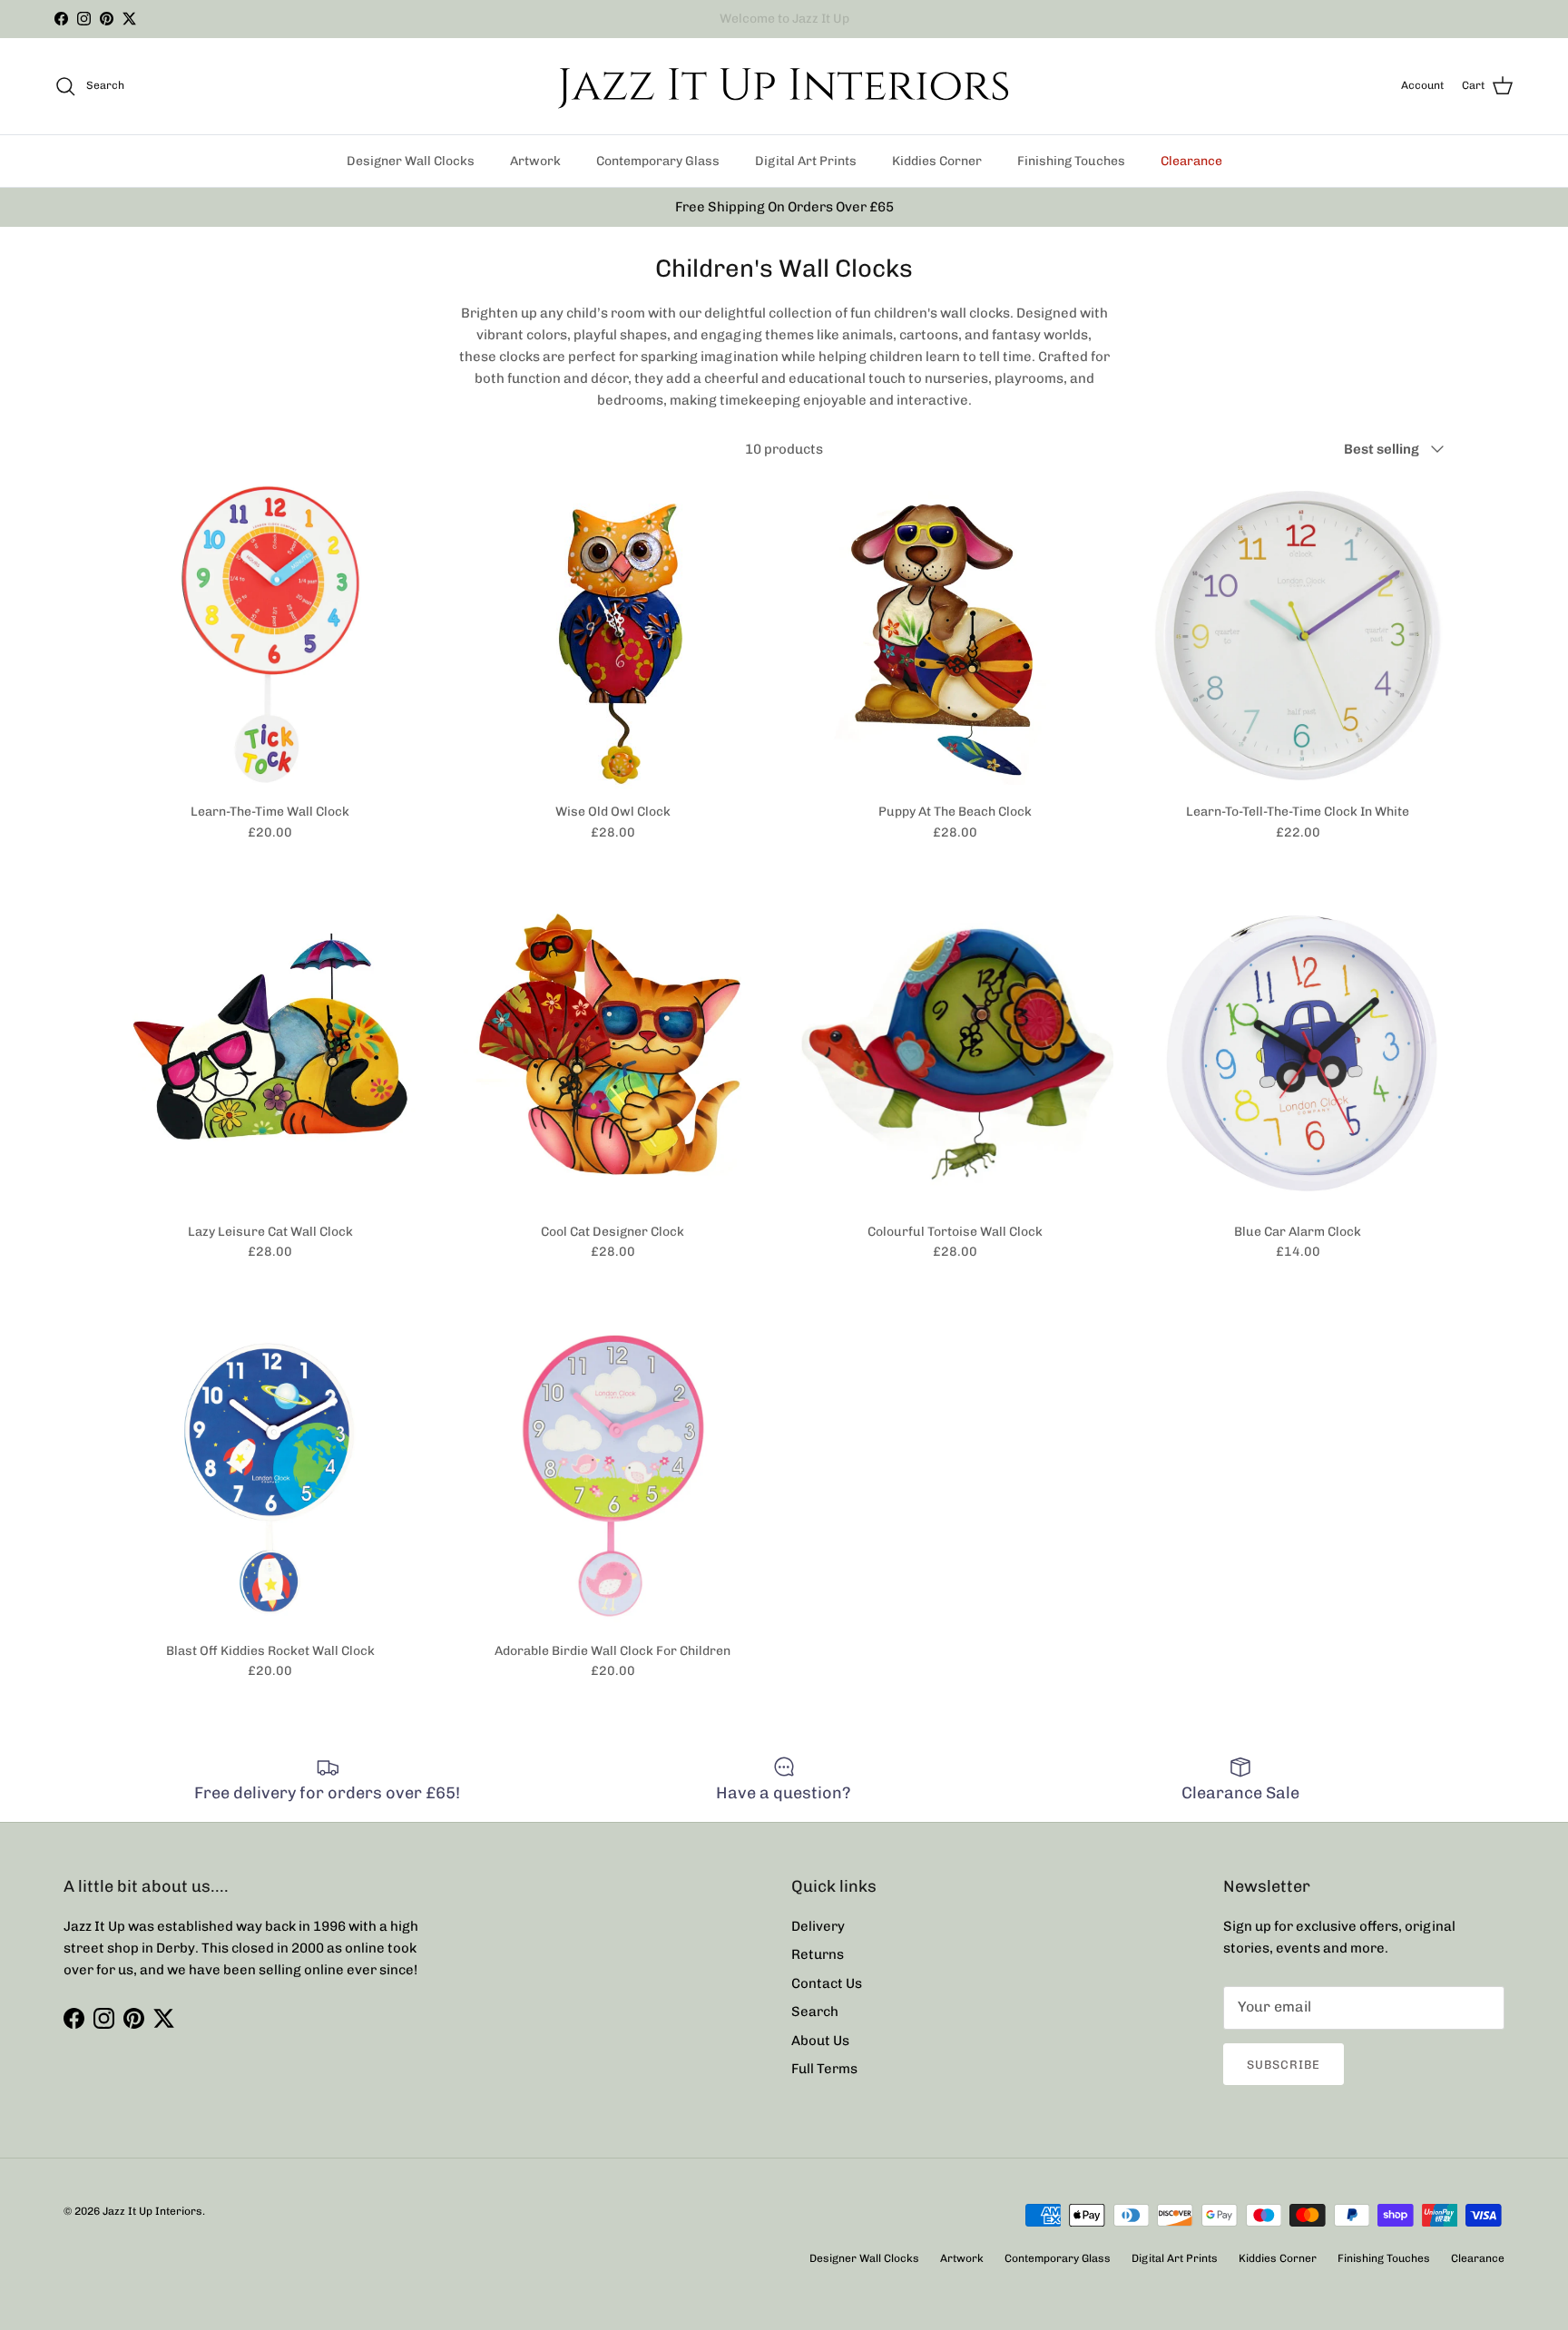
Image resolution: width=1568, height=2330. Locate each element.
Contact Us (827, 1983)
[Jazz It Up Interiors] (784, 86)
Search (815, 2012)
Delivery (818, 1926)
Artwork (535, 161)
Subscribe (1284, 2065)
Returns (818, 1954)
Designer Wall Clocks (411, 161)
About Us (820, 2041)
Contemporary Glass (658, 161)
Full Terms (824, 2069)
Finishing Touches (1071, 161)
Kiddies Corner (937, 161)
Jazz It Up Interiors (152, 2211)
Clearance (1191, 161)
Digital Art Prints (806, 161)
